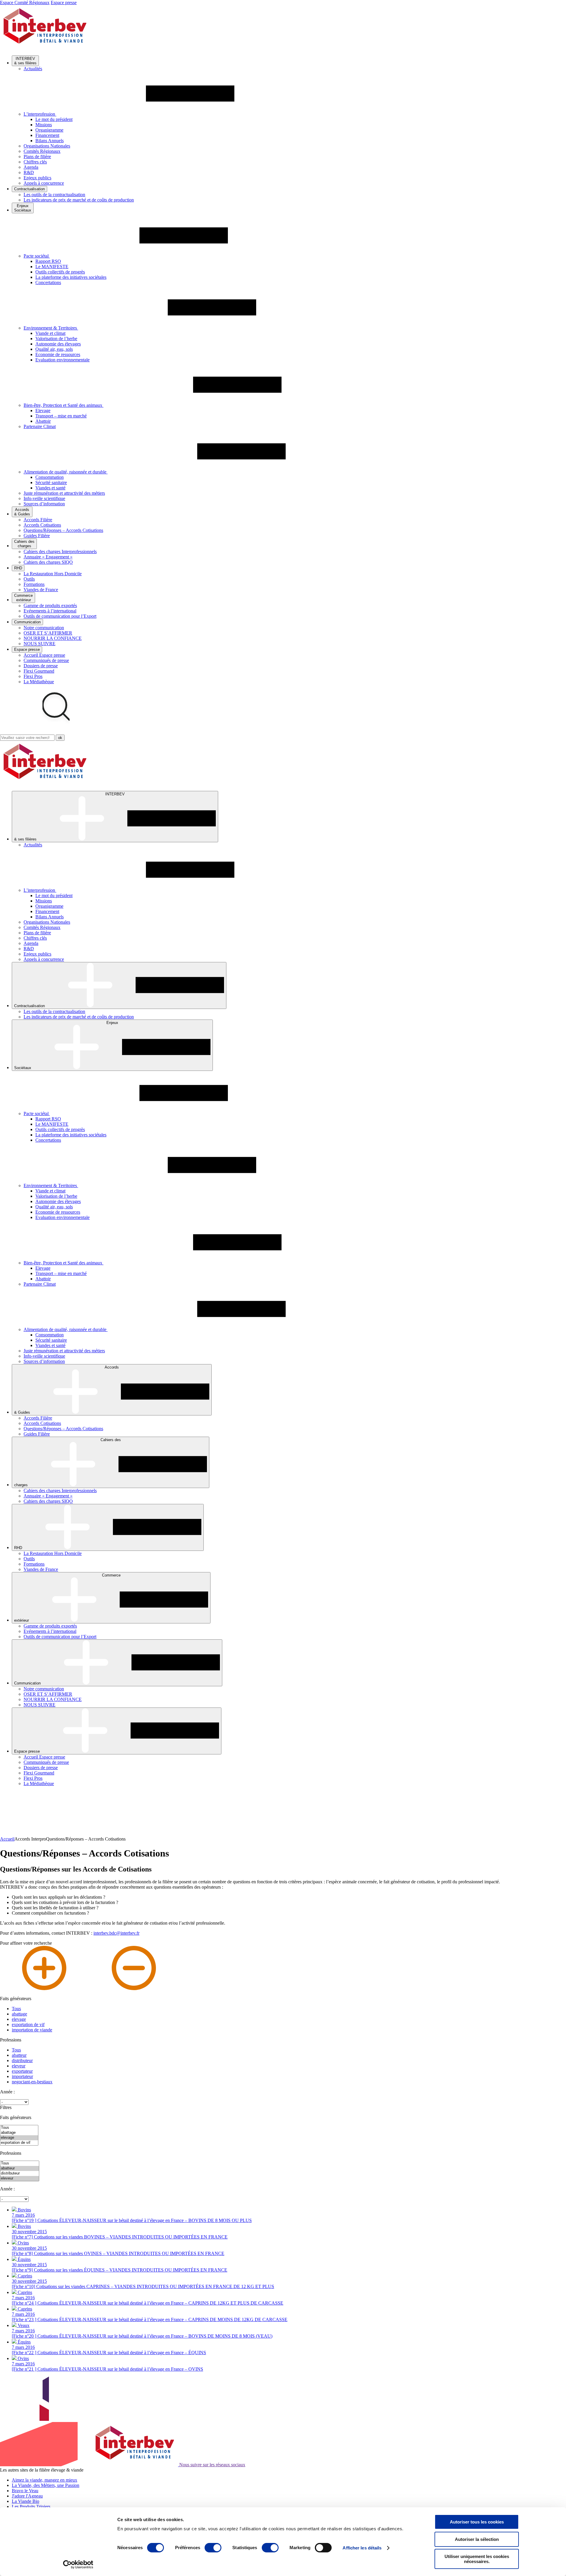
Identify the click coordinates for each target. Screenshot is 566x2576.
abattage (19, 2014)
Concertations (48, 282)
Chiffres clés (35, 162)
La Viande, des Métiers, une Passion (46, 2485)
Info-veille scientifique (44, 498)
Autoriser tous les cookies (477, 2522)
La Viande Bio (25, 2501)
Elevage (43, 411)
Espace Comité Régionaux (25, 3)
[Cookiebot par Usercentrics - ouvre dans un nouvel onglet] (78, 2564)
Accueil (7, 1839)
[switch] (213, 2548)
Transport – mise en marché (61, 416)
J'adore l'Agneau (27, 2496)
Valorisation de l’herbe (56, 339)
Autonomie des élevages (58, 344)
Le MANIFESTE (52, 267)
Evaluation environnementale (62, 360)
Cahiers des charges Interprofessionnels (60, 552)
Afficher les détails (362, 2548)
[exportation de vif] (19, 2143)
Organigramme (49, 130)
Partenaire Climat (40, 426)
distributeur (22, 2060)
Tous (16, 2009)
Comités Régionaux (42, 151)
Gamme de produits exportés (50, 606)
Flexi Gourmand (39, 671)
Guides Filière (37, 536)
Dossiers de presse (41, 666)
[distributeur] (20, 2173)
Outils (29, 579)
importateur (22, 2076)
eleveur (19, 2066)
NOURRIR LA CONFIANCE (53, 638)
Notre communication (44, 628)
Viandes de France (41, 590)
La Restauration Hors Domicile (53, 574)
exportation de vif (28, 2024)
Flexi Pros (33, 676)
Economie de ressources (58, 354)
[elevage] (19, 2138)
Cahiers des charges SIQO (48, 562)
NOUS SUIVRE (40, 644)
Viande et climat (50, 333)
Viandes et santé (50, 488)
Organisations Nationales (47, 146)
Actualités (33, 69)
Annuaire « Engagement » (48, 557)
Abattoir (43, 421)
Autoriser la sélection (477, 2539)
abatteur (19, 2055)
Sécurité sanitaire (51, 482)
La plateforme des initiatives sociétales (71, 277)
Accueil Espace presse (44, 655)
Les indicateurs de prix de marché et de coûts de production (79, 200)
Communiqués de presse (46, 660)
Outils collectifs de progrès (60, 272)
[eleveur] (20, 2178)
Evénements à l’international (50, 611)
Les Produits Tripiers (31, 2507)
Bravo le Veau (25, 2491)
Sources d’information (44, 504)
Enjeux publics (37, 178)
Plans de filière (37, 157)
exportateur (22, 2071)
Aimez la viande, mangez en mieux (45, 2480)
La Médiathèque (39, 682)
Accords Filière (38, 520)
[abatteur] (20, 2168)
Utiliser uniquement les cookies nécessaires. (477, 2559)
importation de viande (32, 2030)
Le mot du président (54, 119)
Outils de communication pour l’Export (60, 616)
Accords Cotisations (42, 525)
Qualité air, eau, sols (54, 349)
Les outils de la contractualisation (54, 195)
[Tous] (19, 2128)
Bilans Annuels (50, 141)
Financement (47, 135)
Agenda (31, 167)
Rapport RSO (48, 261)
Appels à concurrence (44, 183)
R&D (29, 172)
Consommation (50, 477)
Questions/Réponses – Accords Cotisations (63, 530)
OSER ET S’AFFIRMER (48, 633)
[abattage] (19, 2133)
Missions (44, 125)
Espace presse (64, 3)
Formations (34, 584)
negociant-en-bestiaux (32, 2082)
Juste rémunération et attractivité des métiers (64, 493)
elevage (19, 2019)
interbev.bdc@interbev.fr (116, 1933)
